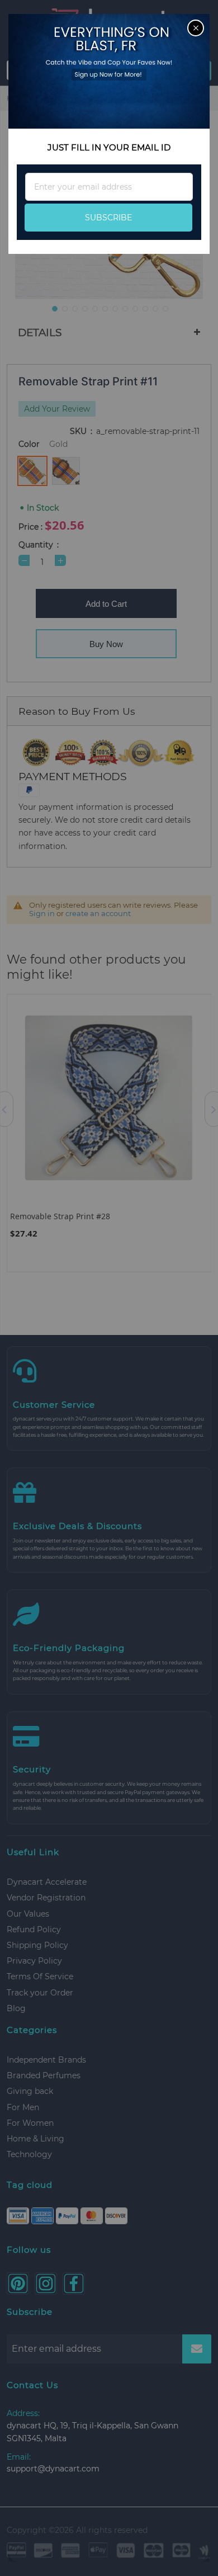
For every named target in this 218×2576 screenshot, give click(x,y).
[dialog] (109, 1288)
